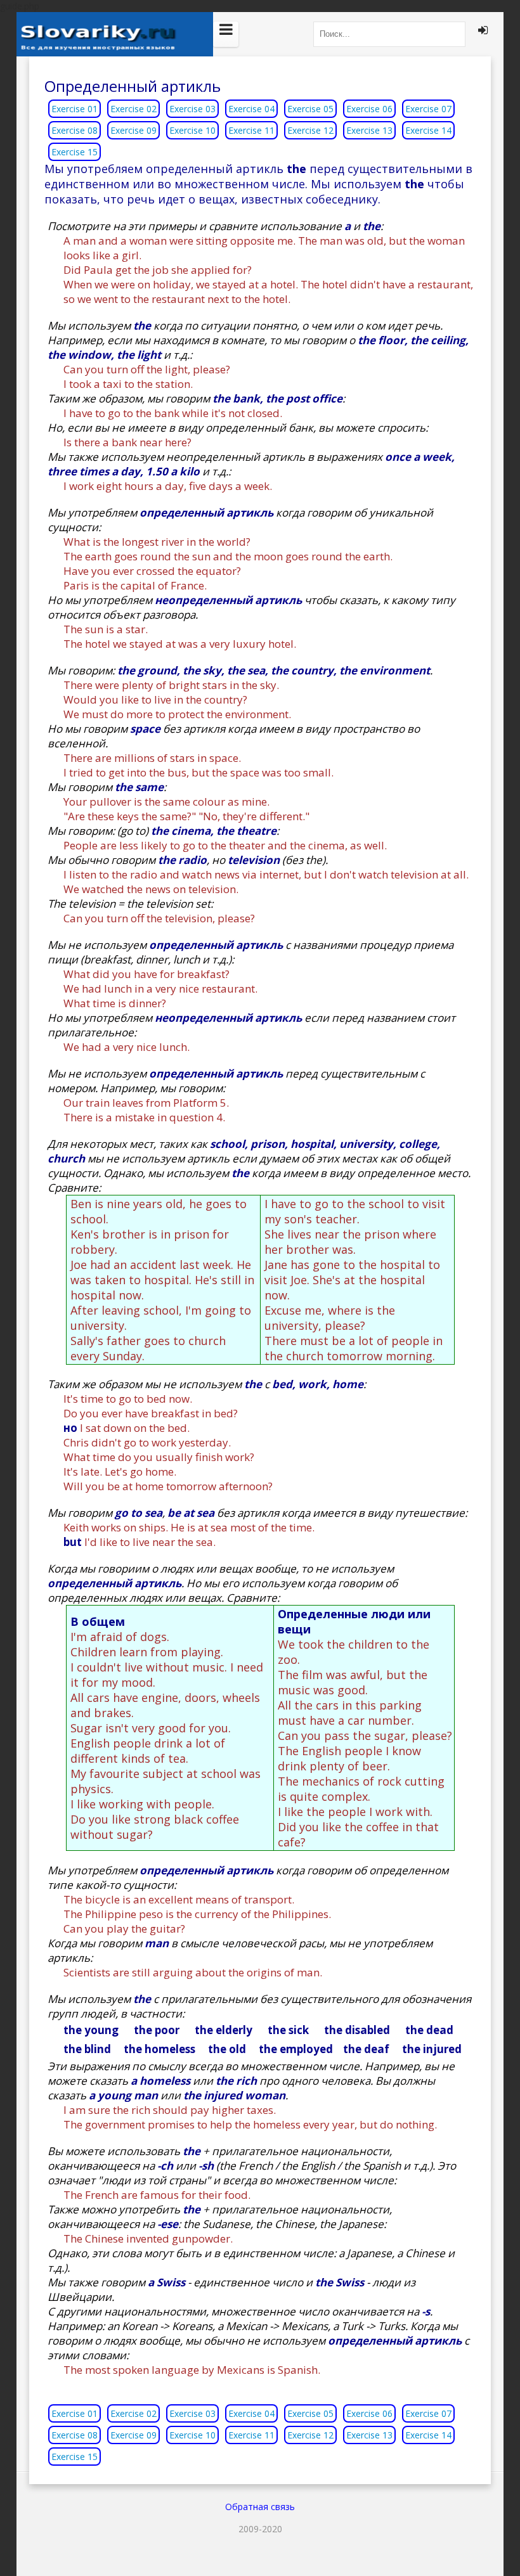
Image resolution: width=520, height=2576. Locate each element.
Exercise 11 (251, 130)
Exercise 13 (369, 130)
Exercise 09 (133, 130)
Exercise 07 (428, 109)
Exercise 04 (251, 109)
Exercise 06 (369, 109)
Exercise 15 (75, 152)
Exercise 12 (310, 130)
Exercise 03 (192, 109)
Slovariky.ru (115, 34)
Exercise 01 (75, 109)
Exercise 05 (310, 109)
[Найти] (453, 34)
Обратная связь (260, 2507)
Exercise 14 (428, 130)
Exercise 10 (192, 130)
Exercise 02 (133, 109)
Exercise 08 (75, 130)
